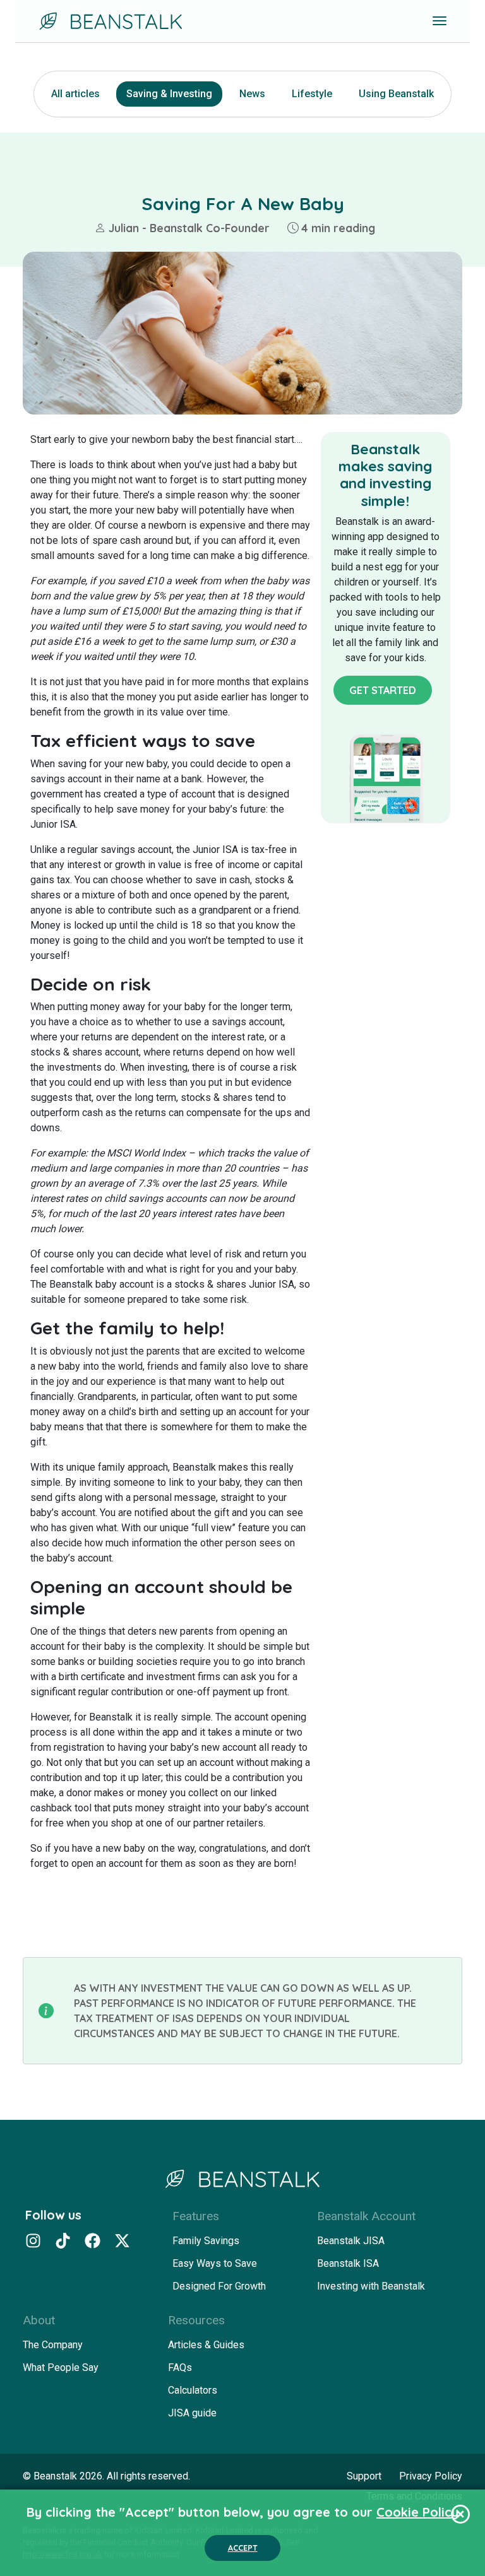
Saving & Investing (169, 94)
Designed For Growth (219, 2286)
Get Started (383, 690)
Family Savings (206, 2241)
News (252, 94)
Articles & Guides (206, 2345)
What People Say (61, 2367)
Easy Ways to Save (215, 2263)
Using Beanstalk (396, 94)
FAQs (180, 2367)
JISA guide (192, 2413)
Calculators (193, 2390)
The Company (53, 2345)
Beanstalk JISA (351, 2241)
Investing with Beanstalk (371, 2286)
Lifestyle (312, 94)
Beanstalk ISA (348, 2263)
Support (364, 2476)
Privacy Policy (431, 2476)
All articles (75, 94)
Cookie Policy (417, 2512)
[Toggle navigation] (440, 21)
